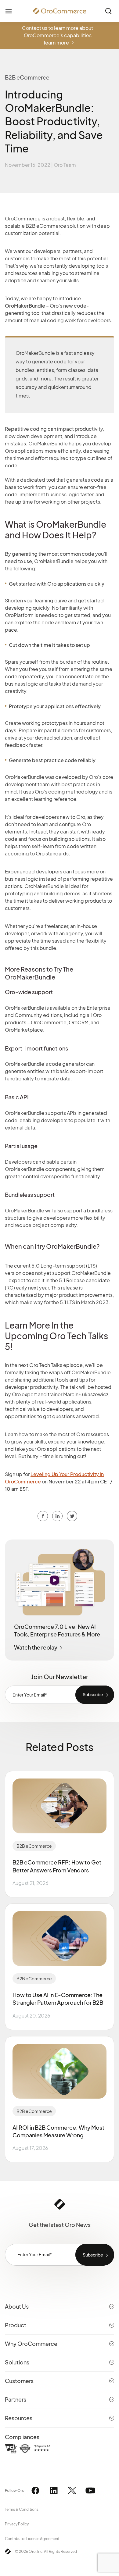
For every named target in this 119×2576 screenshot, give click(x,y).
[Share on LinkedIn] (72, 1516)
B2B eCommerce (34, 1846)
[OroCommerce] (60, 11)
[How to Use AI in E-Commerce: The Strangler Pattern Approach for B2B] (60, 1939)
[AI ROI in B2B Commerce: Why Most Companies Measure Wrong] (60, 2071)
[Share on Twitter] (57, 1516)
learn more (56, 43)
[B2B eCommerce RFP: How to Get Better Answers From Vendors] (60, 1806)
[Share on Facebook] (43, 1516)
